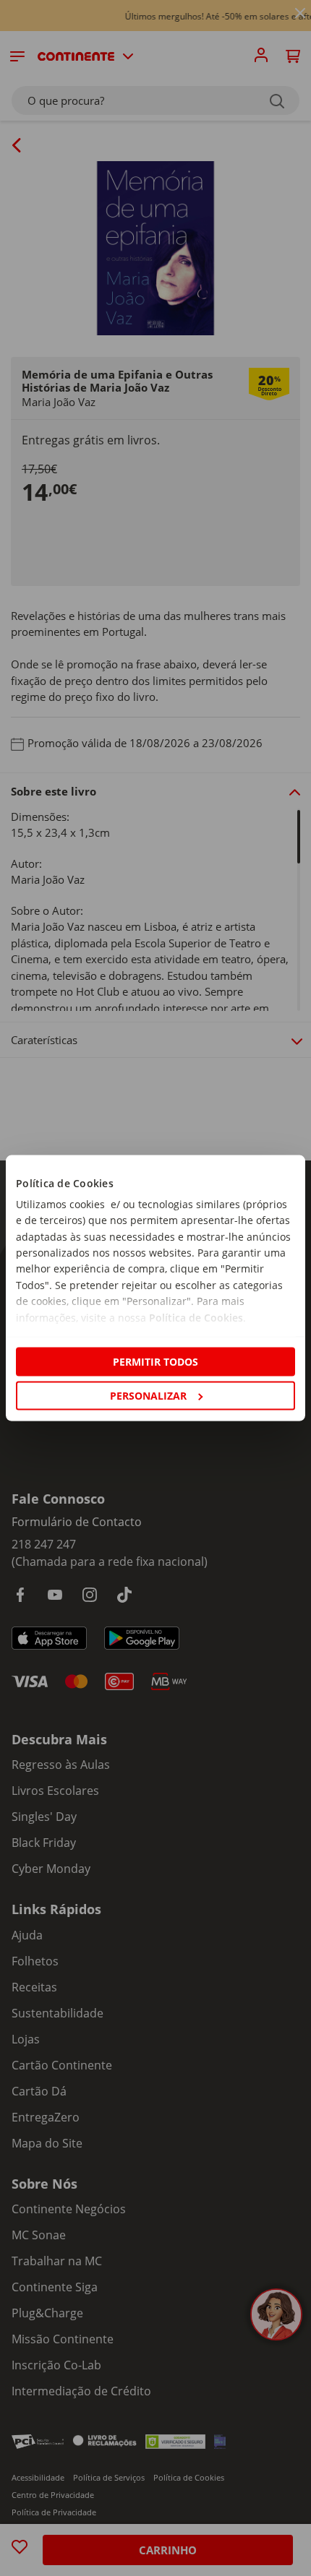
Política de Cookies (196, 1317)
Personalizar (148, 1396)
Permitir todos (155, 1361)
